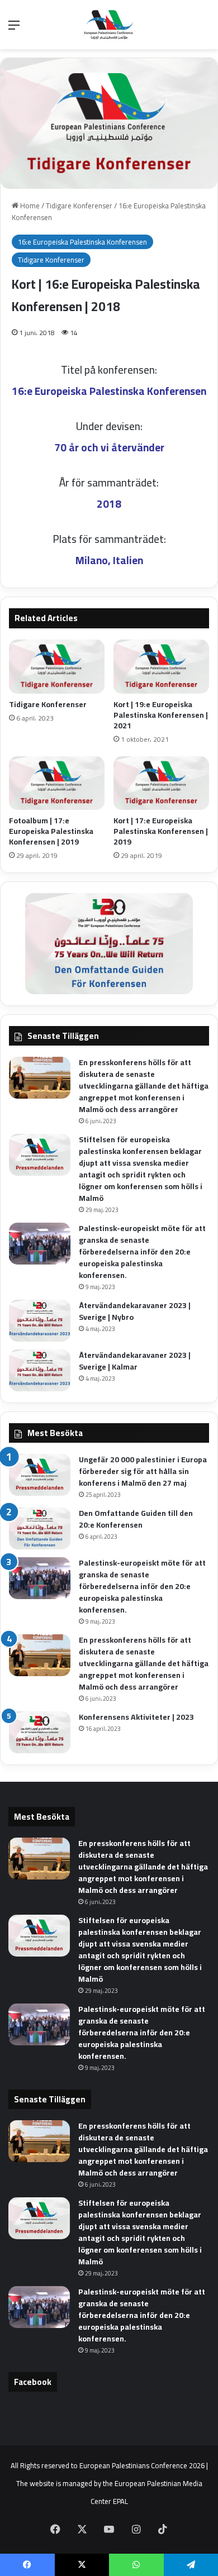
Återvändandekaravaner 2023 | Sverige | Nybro (135, 1311)
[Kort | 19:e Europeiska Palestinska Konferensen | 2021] (161, 666)
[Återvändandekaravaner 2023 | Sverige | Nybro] (40, 1321)
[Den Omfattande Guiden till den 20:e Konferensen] (40, 1528)
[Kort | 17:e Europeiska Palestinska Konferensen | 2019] (161, 783)
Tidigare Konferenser (79, 206)
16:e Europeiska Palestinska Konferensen (82, 242)
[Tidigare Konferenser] (57, 666)
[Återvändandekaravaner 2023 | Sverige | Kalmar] (40, 1370)
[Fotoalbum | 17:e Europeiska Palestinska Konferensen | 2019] (57, 783)
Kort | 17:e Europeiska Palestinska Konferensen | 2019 (161, 831)
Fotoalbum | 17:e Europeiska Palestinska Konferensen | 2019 (51, 831)
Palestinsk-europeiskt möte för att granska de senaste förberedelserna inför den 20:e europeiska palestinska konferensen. (142, 1252)
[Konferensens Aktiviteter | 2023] (40, 1732)
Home (29, 206)
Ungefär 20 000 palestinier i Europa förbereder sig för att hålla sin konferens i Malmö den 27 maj (143, 1471)
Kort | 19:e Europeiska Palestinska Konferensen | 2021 (161, 715)
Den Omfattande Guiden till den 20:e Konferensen (136, 1519)
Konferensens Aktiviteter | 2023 (136, 1717)
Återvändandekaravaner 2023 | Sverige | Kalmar (135, 1361)
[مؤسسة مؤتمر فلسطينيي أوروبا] (109, 25)
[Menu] (14, 29)
